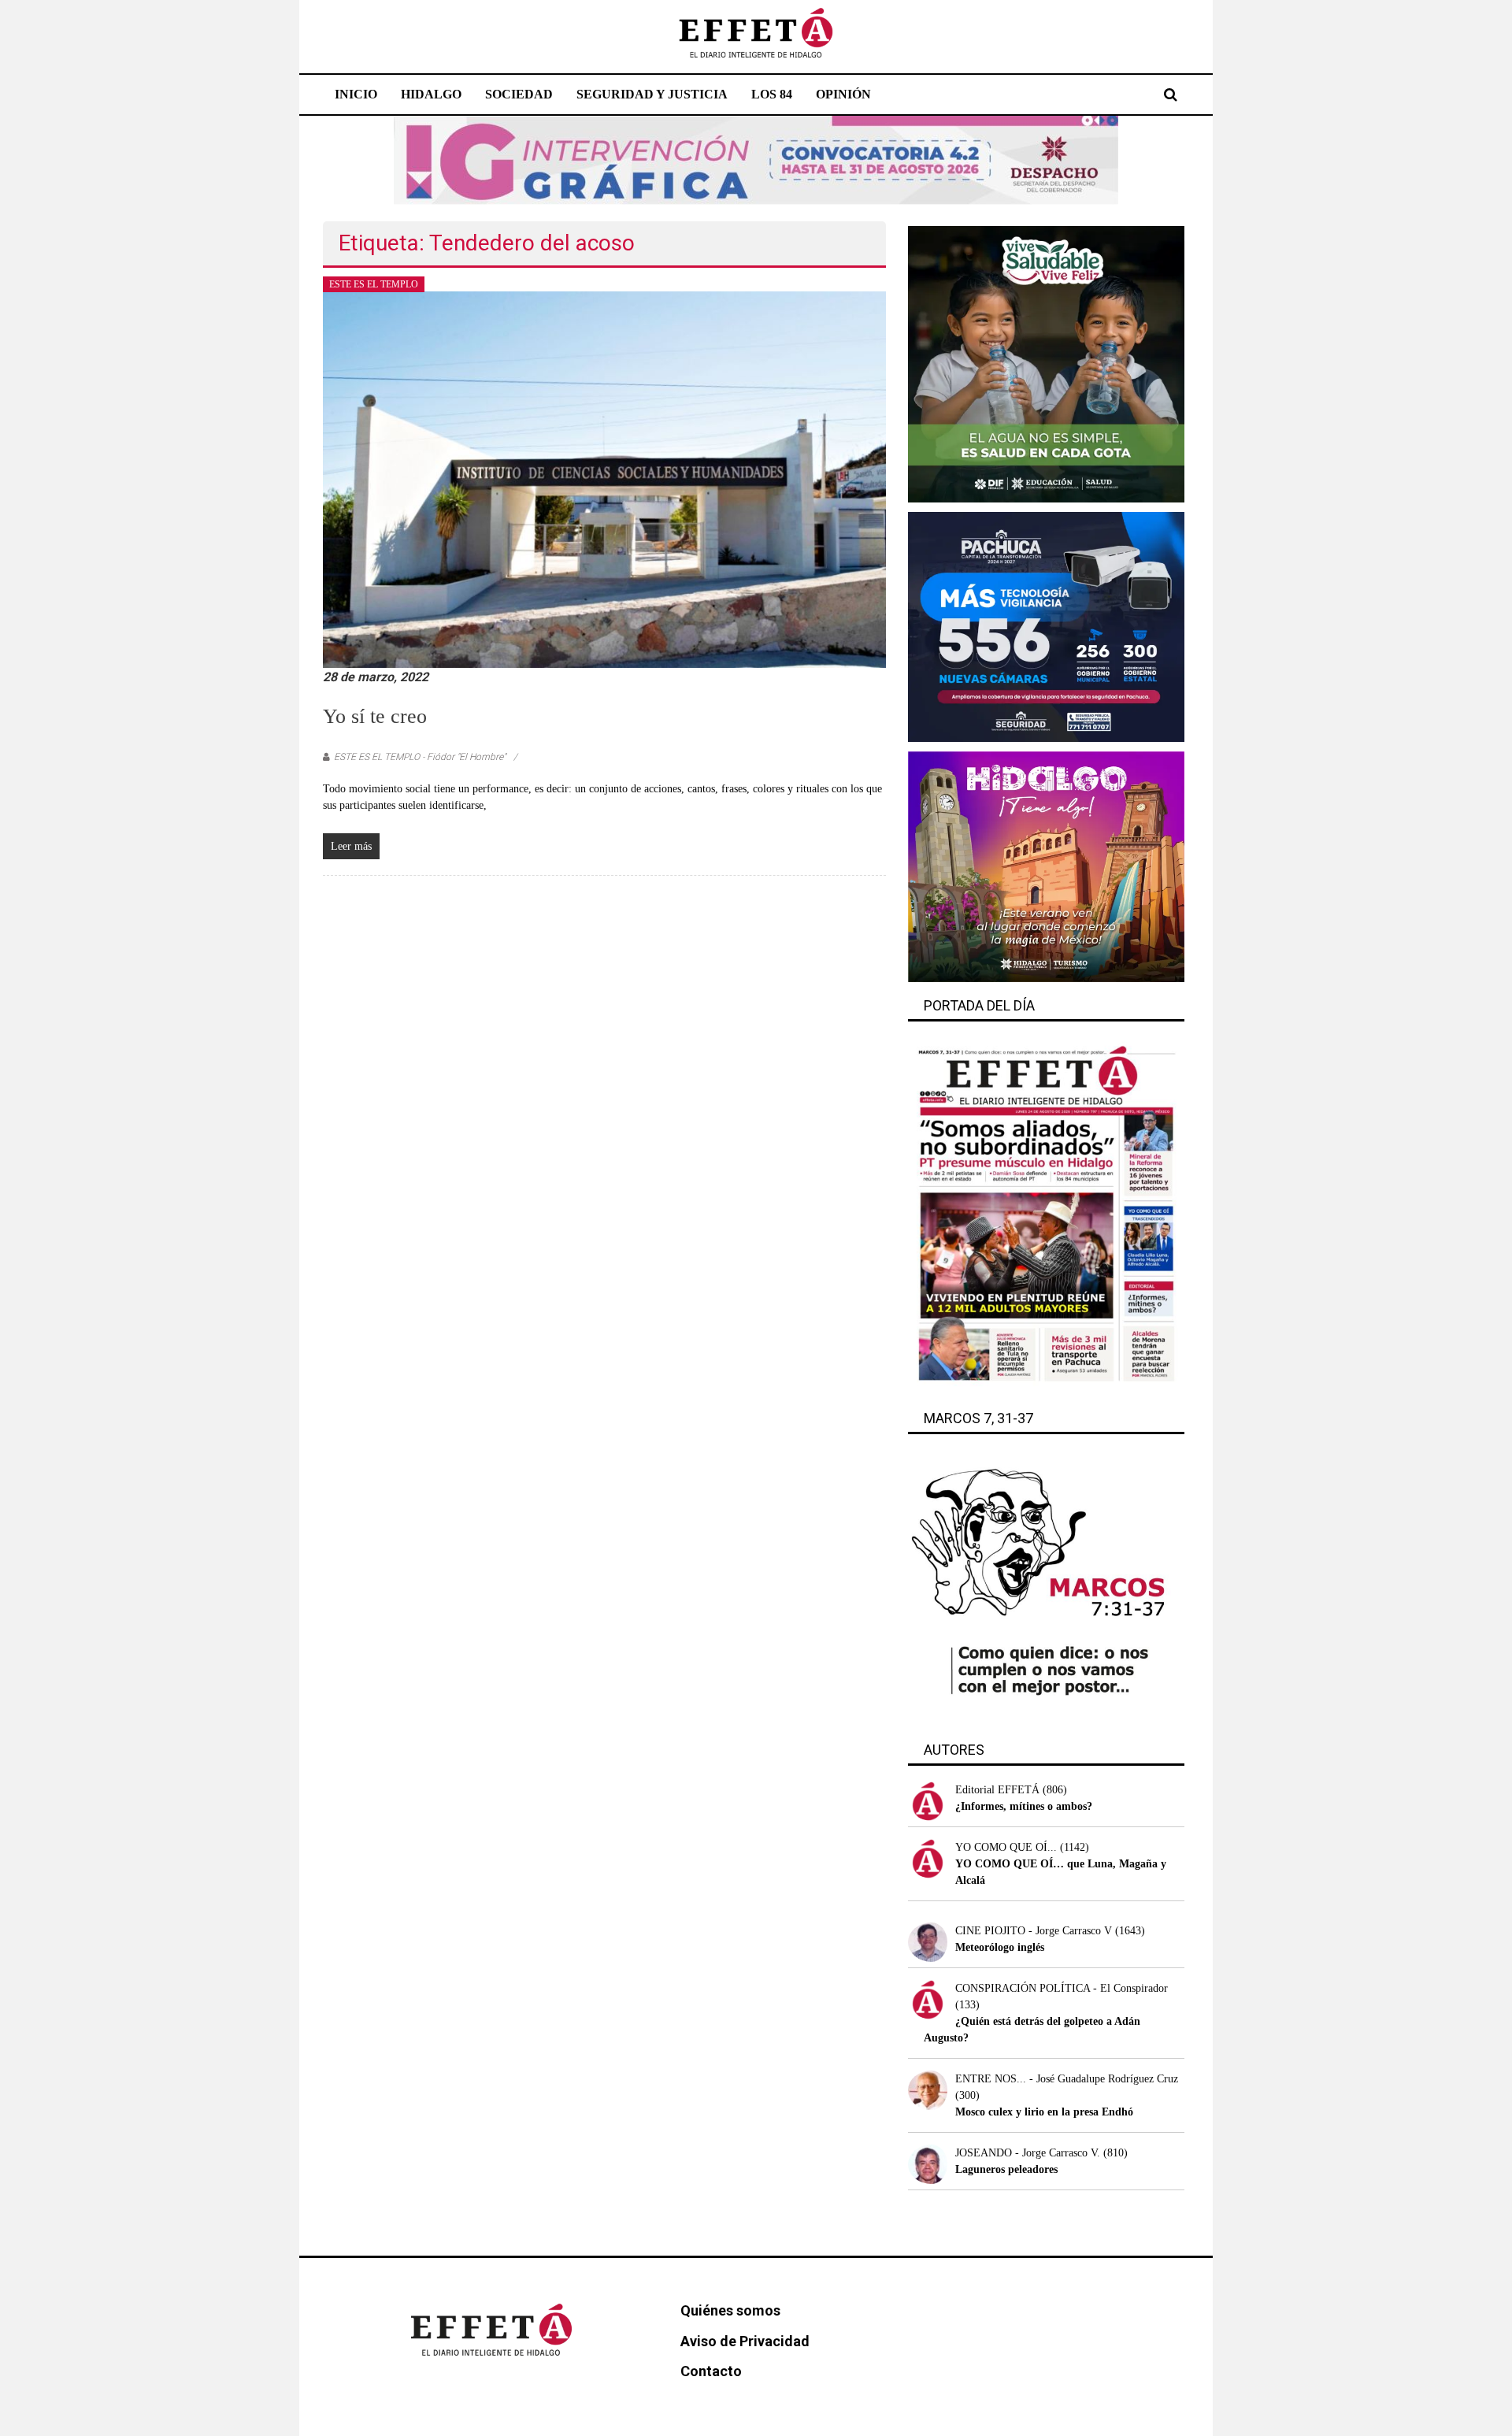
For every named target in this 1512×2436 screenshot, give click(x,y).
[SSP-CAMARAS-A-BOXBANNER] (1046, 626)
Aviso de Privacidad (745, 2341)
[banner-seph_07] (1046, 363)
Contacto (711, 2371)
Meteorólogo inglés (1000, 1947)
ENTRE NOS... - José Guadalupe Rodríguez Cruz (1067, 2079)
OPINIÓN (843, 94)
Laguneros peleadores (1006, 2169)
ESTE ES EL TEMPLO (374, 284)
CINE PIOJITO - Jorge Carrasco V (1034, 1931)
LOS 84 (772, 94)
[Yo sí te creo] (604, 478)
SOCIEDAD (519, 94)
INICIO (356, 94)
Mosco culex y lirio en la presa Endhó (1044, 2112)
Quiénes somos (730, 2310)
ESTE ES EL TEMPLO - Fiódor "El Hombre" (420, 757)
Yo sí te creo (375, 716)
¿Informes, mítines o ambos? (1024, 1806)
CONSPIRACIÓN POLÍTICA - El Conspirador (1062, 1988)
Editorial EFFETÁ (997, 1790)
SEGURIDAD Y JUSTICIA (652, 94)
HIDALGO (431, 94)
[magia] (1046, 866)
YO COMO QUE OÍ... (1006, 1847)
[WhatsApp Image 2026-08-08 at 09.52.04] (756, 159)
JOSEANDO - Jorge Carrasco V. (1028, 2153)
